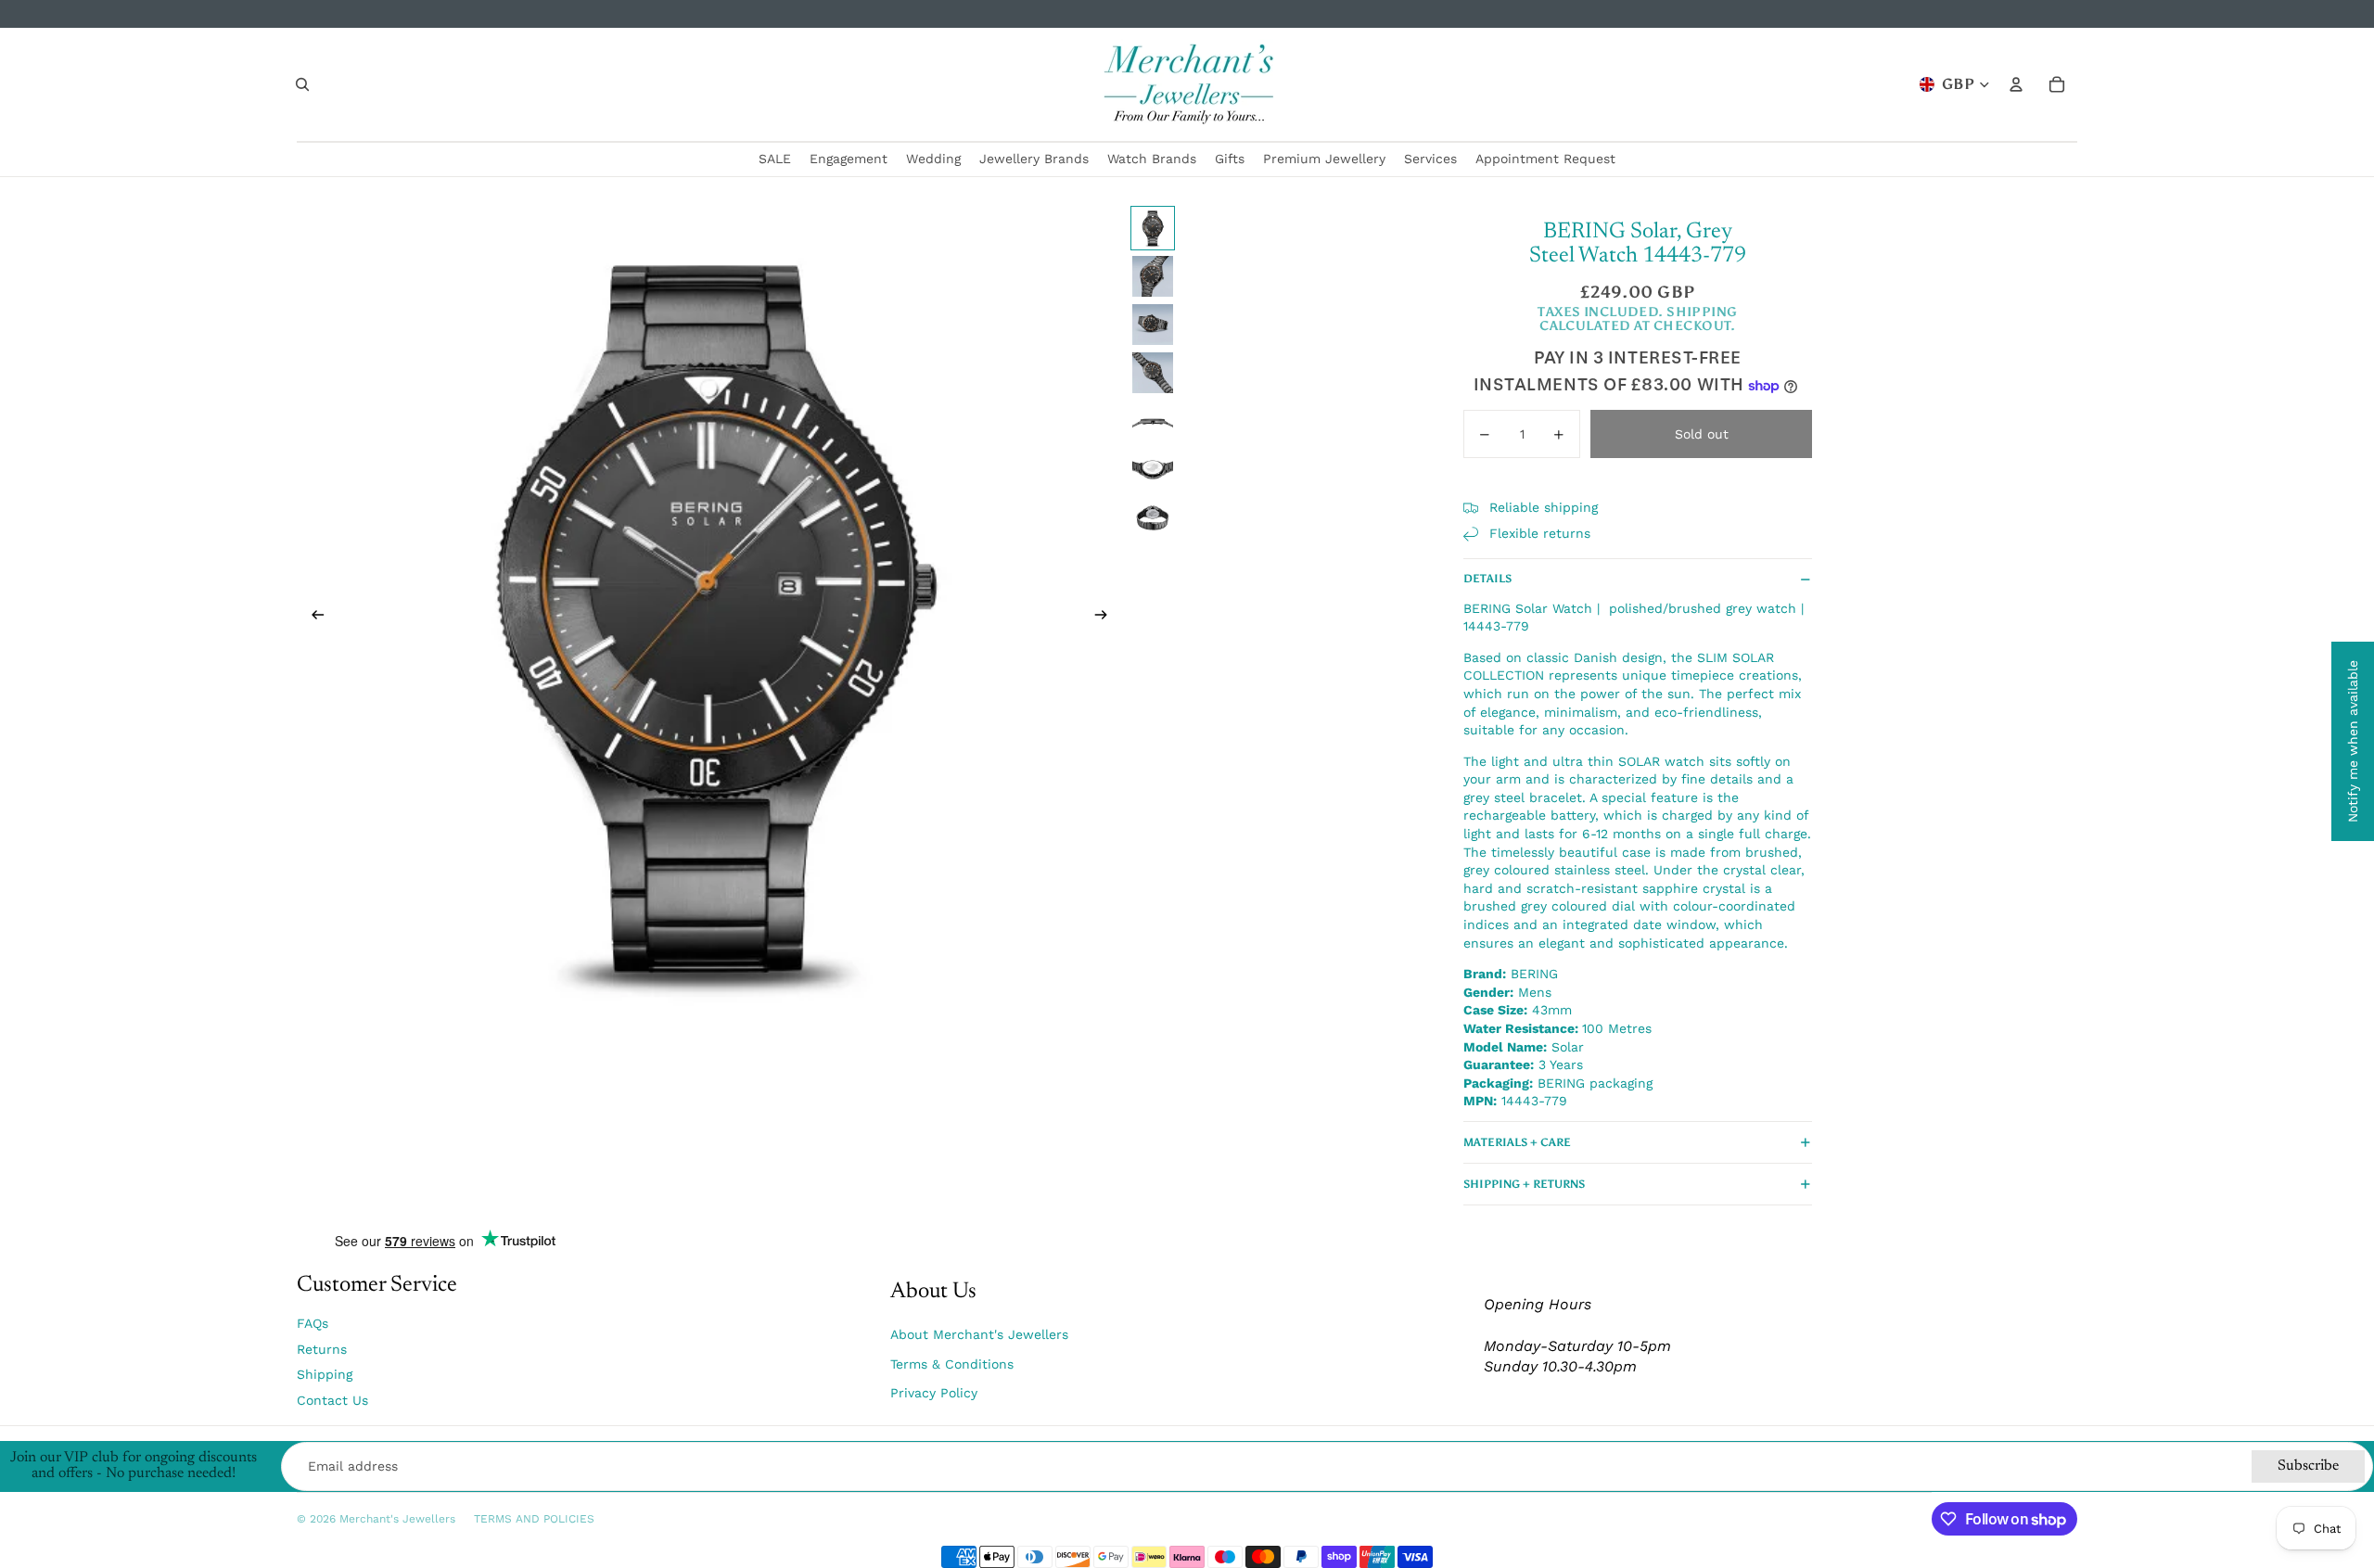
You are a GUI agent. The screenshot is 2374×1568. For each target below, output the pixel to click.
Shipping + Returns (1524, 1184)
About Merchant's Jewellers (979, 1334)
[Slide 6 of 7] (1153, 469)
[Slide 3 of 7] (1153, 325)
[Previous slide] (312, 618)
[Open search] (302, 84)
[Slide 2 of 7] (1153, 276)
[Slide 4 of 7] (1153, 373)
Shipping (325, 1374)
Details (1487, 579)
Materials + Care (1517, 1142)
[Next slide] (1107, 618)
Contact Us (332, 1400)
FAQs (313, 1323)
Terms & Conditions (952, 1364)
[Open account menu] (2016, 84)
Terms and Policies (534, 1519)
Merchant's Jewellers (397, 1519)
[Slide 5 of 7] (1153, 421)
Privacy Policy (934, 1393)
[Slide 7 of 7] (1153, 517)
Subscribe (2308, 1466)
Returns (322, 1349)
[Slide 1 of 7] (1153, 228)
